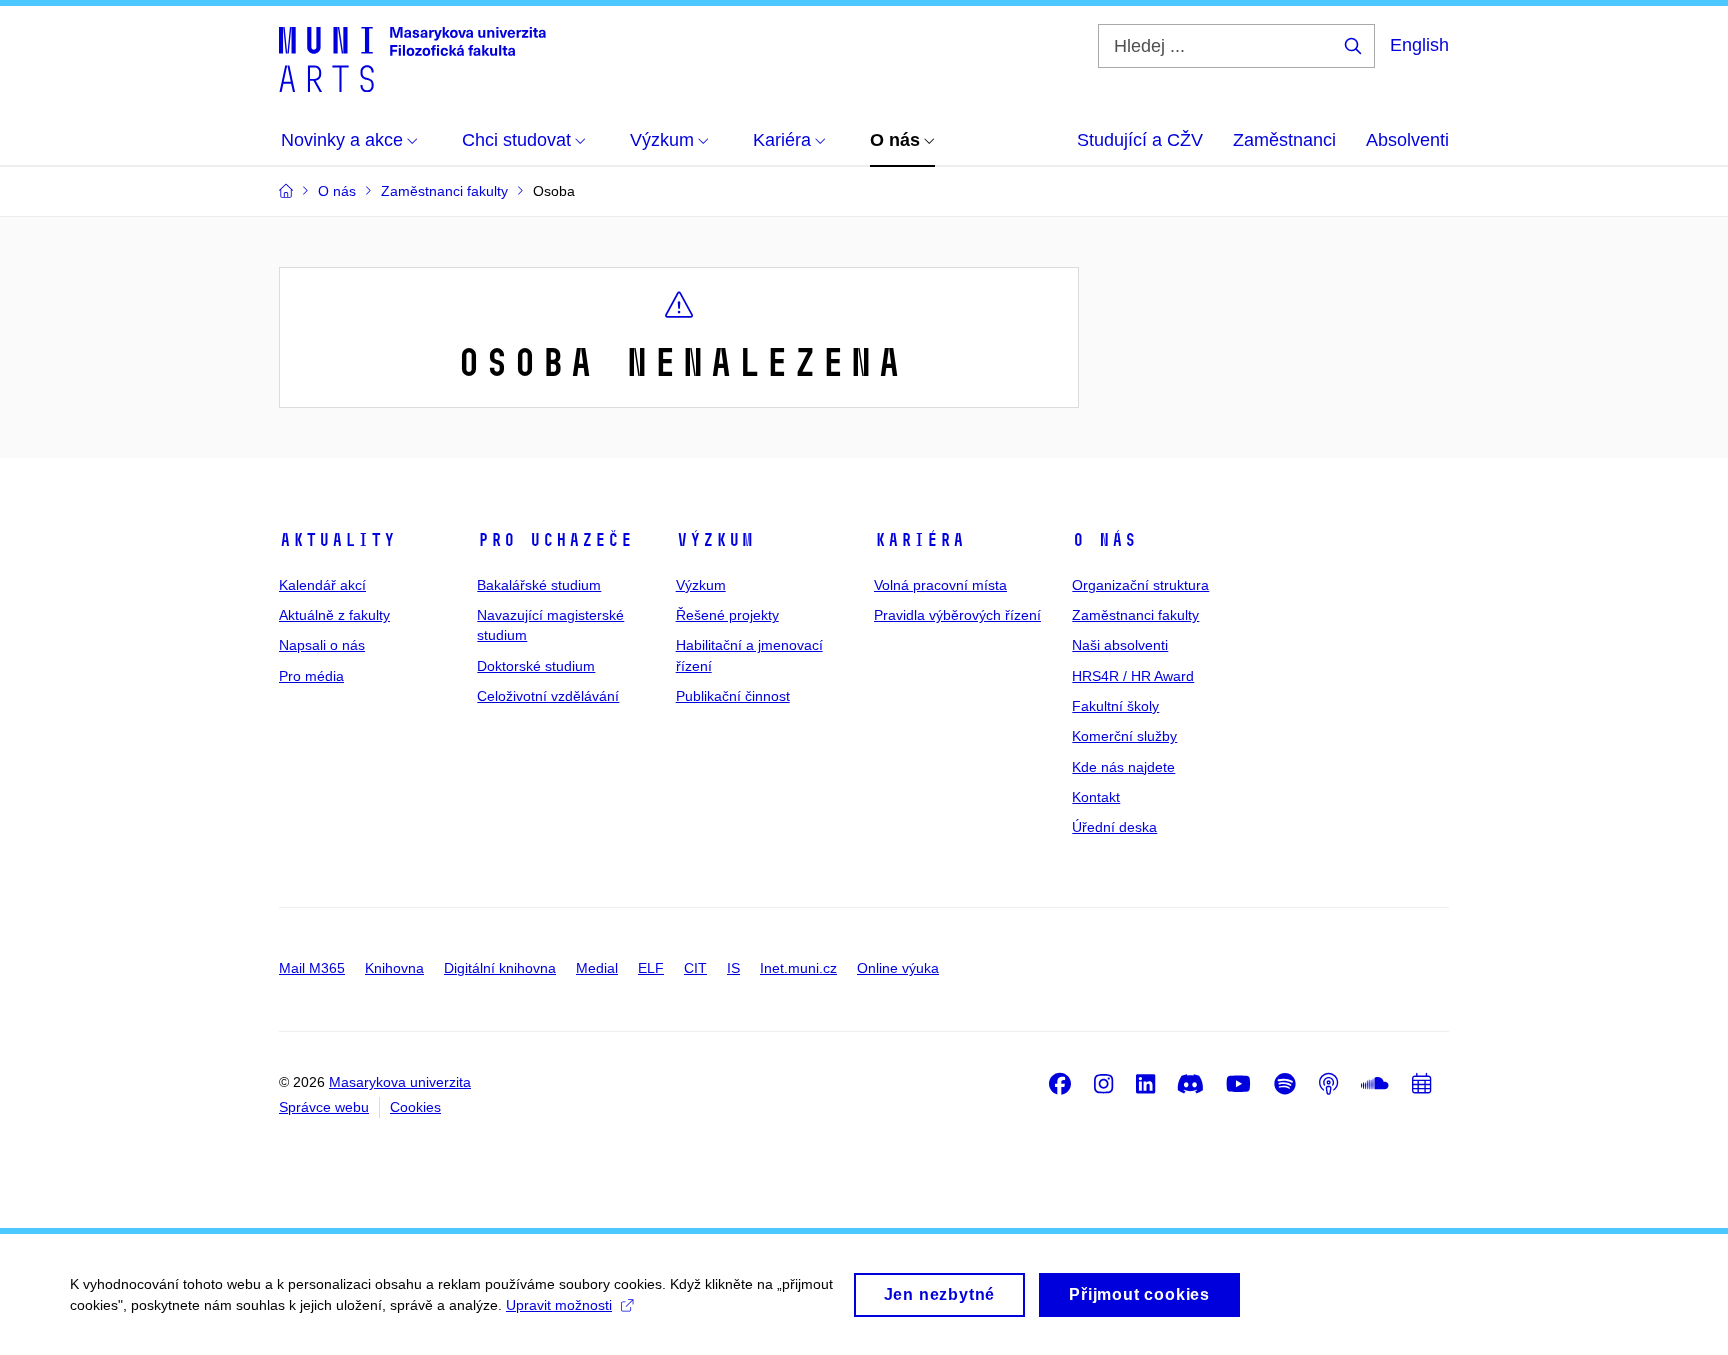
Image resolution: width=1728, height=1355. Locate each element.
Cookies (415, 1107)
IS (733, 968)
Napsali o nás (322, 645)
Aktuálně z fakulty (334, 615)
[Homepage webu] (412, 58)
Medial (597, 968)
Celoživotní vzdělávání (548, 696)
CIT (695, 968)
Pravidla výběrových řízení (957, 615)
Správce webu (324, 1107)
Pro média (311, 676)
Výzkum (715, 540)
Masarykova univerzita (400, 1082)
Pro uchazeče (555, 540)
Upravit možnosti (559, 1305)
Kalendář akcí (322, 585)
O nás (1104, 540)
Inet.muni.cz (798, 968)
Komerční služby (1124, 736)
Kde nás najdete (1123, 767)
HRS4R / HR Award (1133, 676)
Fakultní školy (1115, 706)
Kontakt (1096, 797)
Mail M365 (312, 968)
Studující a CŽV (1140, 140)
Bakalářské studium (539, 585)
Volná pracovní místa (940, 585)
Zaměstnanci (1284, 140)
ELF (651, 968)
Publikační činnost (733, 696)
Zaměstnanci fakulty (1135, 615)
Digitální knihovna (500, 968)
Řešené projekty (727, 615)
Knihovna (394, 968)
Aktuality (337, 540)
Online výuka (898, 968)
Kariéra (919, 540)
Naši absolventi (1120, 645)
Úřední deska (1114, 827)
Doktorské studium (536, 666)
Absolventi (1407, 140)
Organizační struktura (1140, 585)
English (1419, 45)
